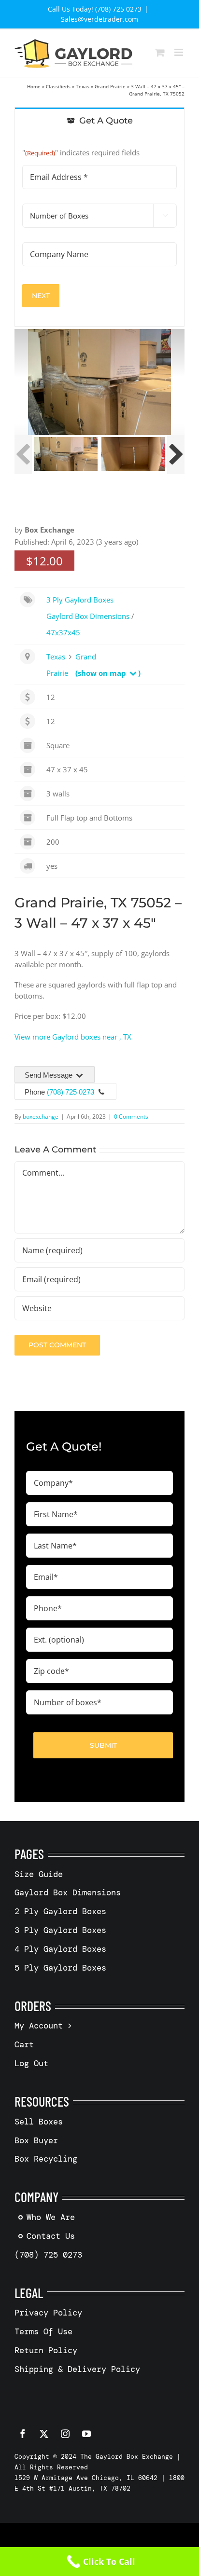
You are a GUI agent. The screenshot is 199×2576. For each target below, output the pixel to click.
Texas (83, 86)
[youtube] (86, 2434)
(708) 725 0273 (71, 1092)
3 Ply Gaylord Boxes (80, 600)
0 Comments (131, 1117)
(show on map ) (108, 673)
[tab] (99, 120)
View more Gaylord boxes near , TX (73, 1037)
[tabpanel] (99, 230)
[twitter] (44, 2434)
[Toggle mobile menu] (179, 52)
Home (34, 86)
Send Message (50, 1075)
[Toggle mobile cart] (160, 52)
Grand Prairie (110, 86)
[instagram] (65, 2434)
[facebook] (23, 2434)
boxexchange (41, 1117)
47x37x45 (63, 632)
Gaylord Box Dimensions (88, 616)
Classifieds (58, 86)
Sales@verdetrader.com (99, 19)
